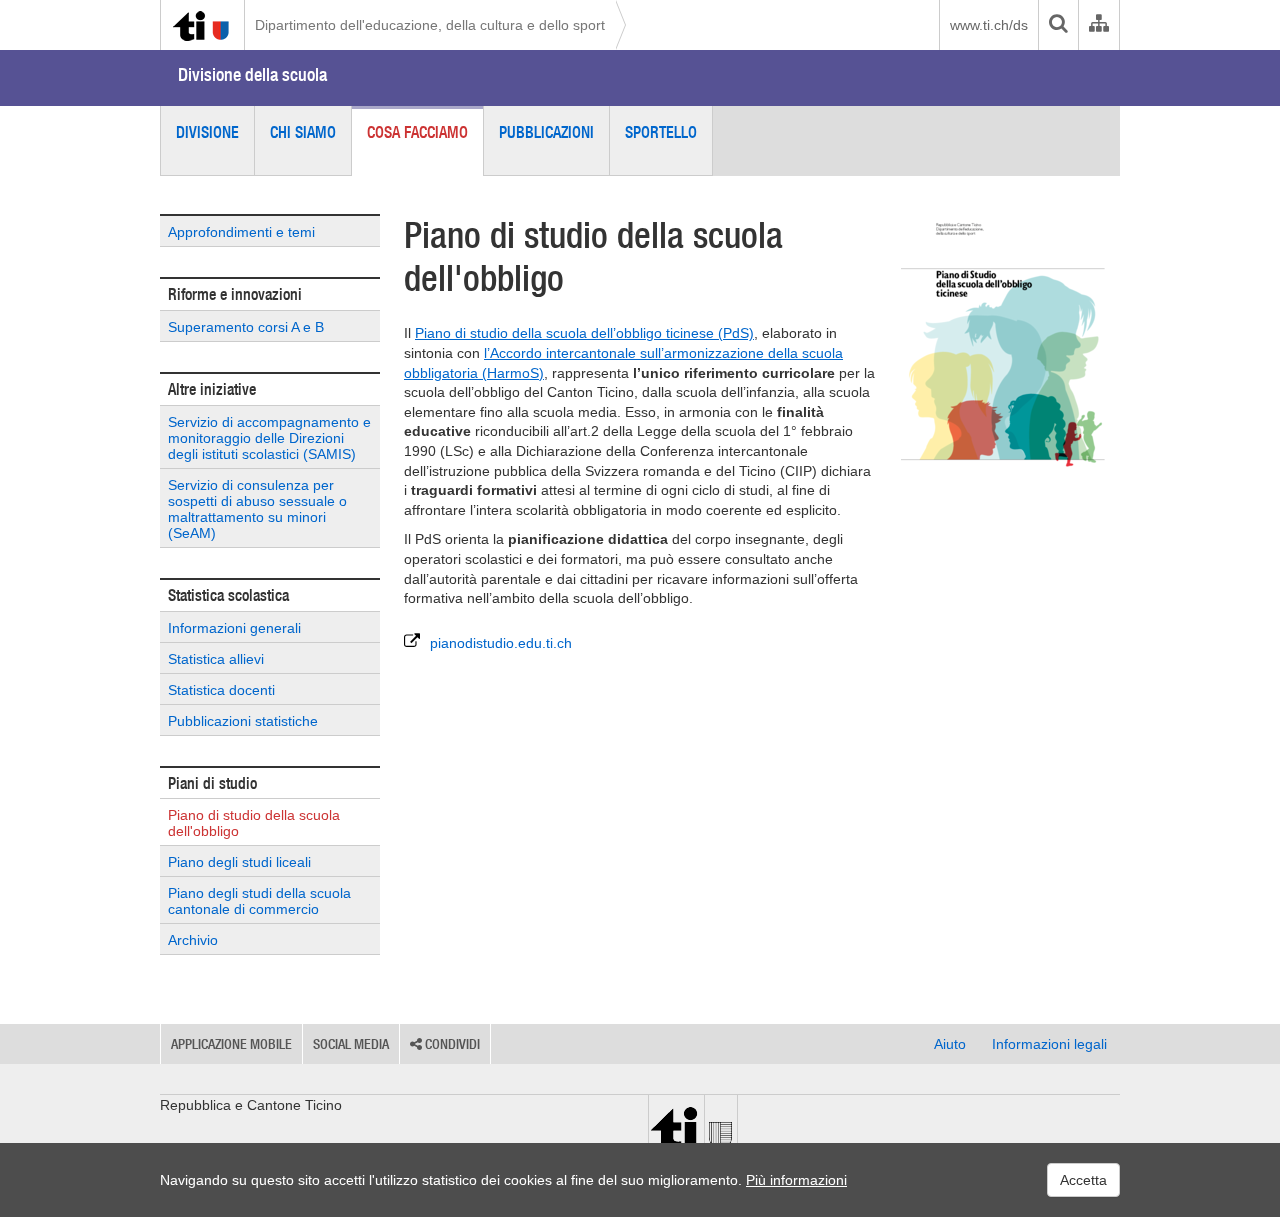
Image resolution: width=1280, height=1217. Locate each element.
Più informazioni (796, 1180)
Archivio (193, 940)
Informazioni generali (234, 628)
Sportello (661, 132)
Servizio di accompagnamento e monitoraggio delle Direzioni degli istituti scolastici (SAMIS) (269, 438)
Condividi (451, 1044)
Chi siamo (303, 132)
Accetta (1083, 1180)
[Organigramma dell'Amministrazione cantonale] (1098, 25)
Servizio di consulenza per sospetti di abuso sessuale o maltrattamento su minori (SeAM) (257, 509)
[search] (1058, 25)
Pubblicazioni (546, 132)
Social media (351, 1044)
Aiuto (950, 1044)
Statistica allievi (216, 659)
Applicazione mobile (231, 1044)
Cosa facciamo (417, 132)
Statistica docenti (221, 690)
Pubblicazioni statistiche (243, 721)
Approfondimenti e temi (241, 232)
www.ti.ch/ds (989, 25)
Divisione (207, 132)
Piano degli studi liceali (239, 862)
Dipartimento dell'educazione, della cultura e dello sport (430, 25)
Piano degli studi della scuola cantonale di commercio (259, 901)
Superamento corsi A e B (246, 327)
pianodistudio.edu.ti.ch (501, 643)
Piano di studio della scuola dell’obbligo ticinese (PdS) (584, 333)
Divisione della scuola (252, 74)
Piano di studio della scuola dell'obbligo (254, 823)
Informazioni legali (1049, 1044)
